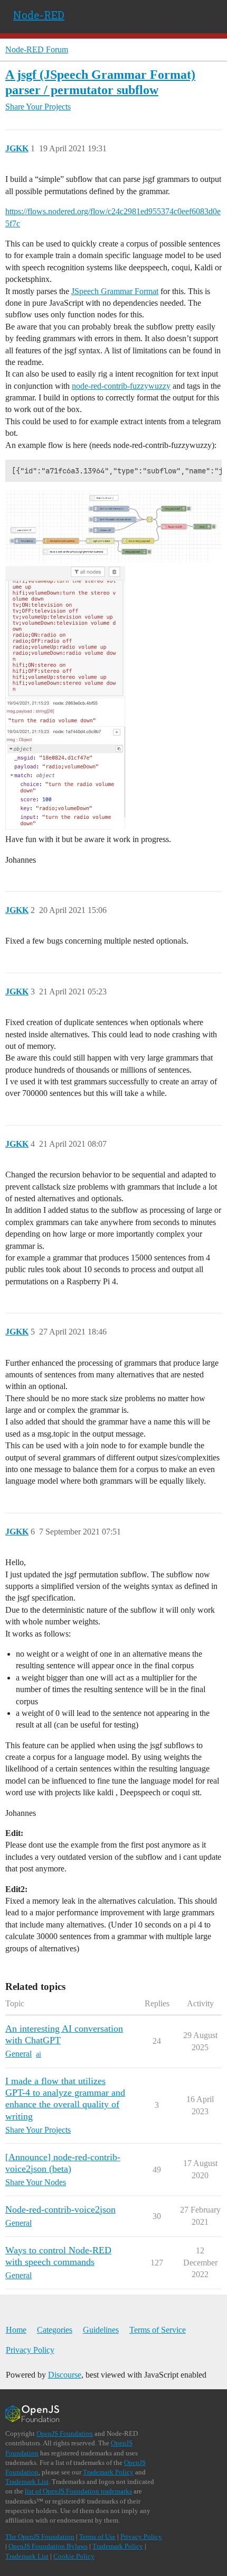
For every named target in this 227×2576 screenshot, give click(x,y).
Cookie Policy (74, 2556)
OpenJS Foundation (65, 2433)
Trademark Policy (108, 2472)
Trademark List (27, 2482)
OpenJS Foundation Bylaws (48, 2546)
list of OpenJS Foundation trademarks (78, 2491)
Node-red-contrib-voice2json (60, 2209)
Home (16, 2330)
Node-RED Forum (37, 49)
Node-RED (39, 15)
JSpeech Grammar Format (115, 291)
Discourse (65, 2375)
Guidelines (101, 2330)
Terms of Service (158, 2330)
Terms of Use (97, 2537)
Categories (55, 2330)
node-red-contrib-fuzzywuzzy (121, 386)
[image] (113, 526)
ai (39, 2054)
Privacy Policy (30, 2350)
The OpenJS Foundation (40, 2537)
